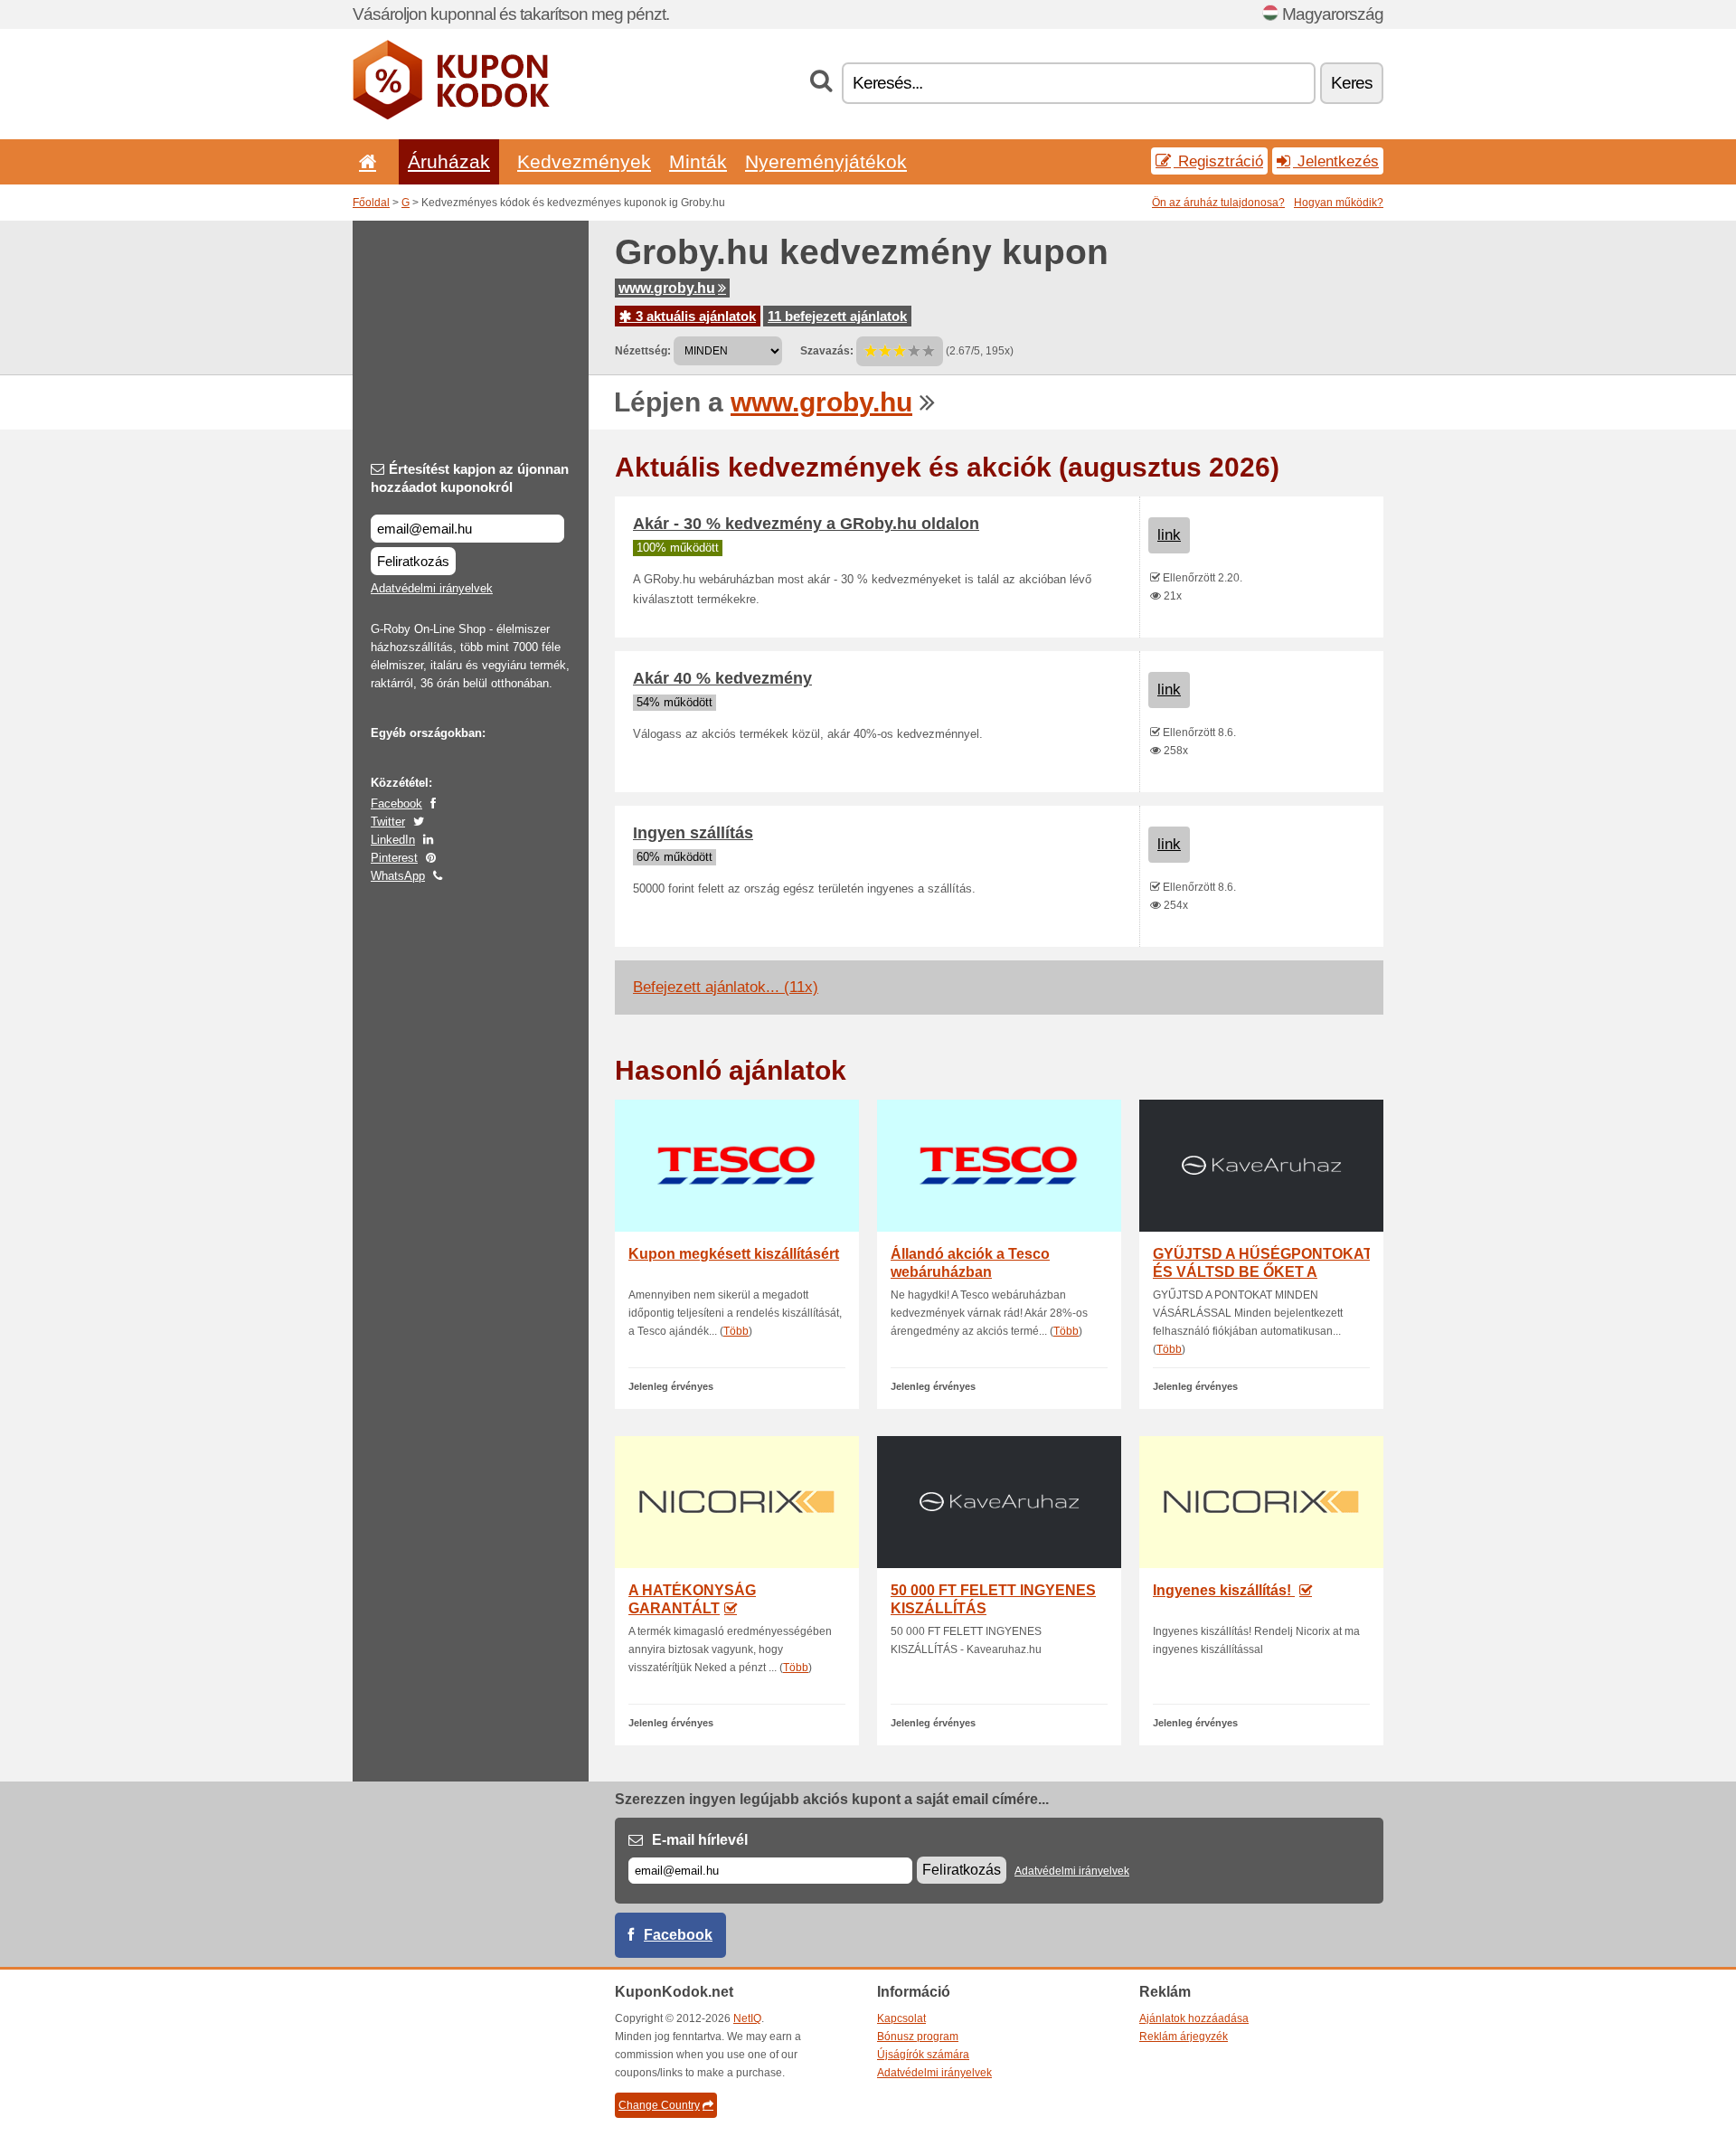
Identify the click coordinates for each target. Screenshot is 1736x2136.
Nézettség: (643, 351)
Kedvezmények (584, 161)
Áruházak (449, 161)
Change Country (659, 2105)
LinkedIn (393, 840)
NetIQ (747, 2018)
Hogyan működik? (1339, 203)
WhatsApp (398, 876)
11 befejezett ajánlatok (837, 316)
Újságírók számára (923, 2055)
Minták (698, 161)
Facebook (396, 803)
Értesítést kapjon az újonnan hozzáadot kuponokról (470, 478)
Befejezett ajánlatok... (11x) (726, 987)
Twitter (388, 822)
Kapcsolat (901, 2018)
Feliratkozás (413, 561)
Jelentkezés (1336, 161)
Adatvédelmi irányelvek (432, 588)
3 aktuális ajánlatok (694, 316)
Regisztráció (1218, 161)
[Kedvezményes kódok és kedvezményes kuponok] (451, 116)
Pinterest (394, 858)
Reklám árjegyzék (1184, 2037)
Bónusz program (918, 2037)
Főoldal (371, 203)
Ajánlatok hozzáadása (1194, 2018)
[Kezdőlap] (364, 161)
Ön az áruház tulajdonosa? (1218, 203)
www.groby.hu (667, 288)
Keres (1352, 83)
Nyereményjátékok (826, 161)
